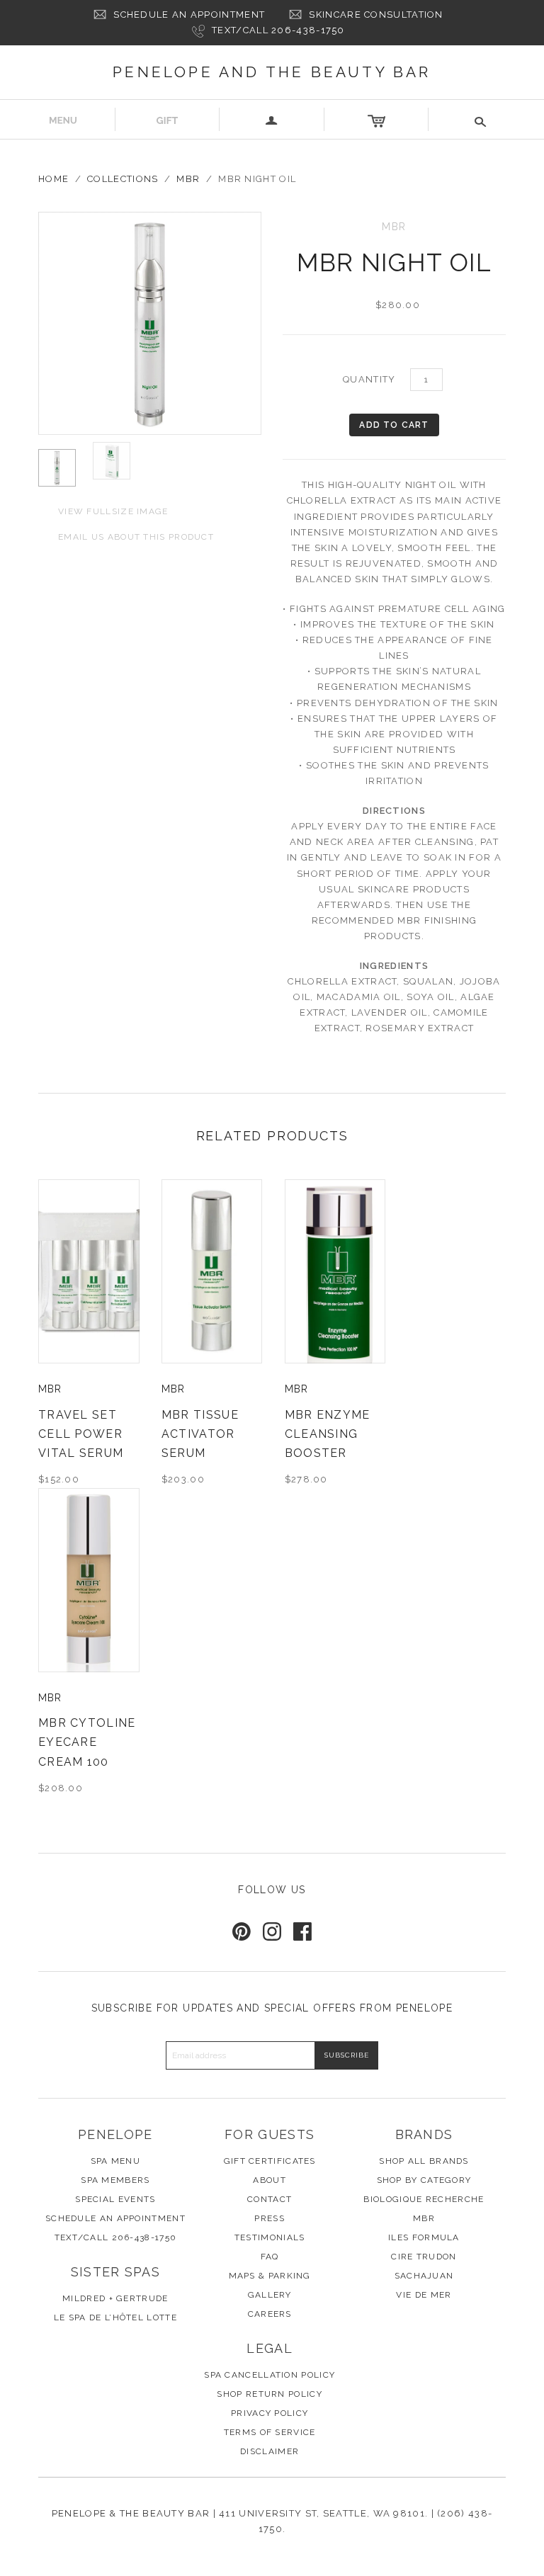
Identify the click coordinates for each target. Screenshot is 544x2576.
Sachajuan (424, 2276)
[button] (481, 119)
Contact (270, 2199)
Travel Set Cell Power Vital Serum (81, 1434)
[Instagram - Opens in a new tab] (272, 1931)
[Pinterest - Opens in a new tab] (242, 1931)
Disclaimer (270, 2451)
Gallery (270, 2295)
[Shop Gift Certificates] (168, 119)
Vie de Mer (424, 2295)
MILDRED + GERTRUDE (115, 2298)
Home (53, 179)
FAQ (270, 2257)
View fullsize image (103, 510)
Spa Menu (115, 2161)
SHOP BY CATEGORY (424, 2180)
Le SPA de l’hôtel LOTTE (115, 2317)
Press (270, 2218)
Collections (123, 179)
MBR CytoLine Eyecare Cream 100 (87, 1742)
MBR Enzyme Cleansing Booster (328, 1434)
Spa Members (115, 2180)
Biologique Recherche (424, 2199)
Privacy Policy (270, 2413)
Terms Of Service (270, 2432)
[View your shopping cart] (377, 119)
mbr (50, 1389)
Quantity (369, 379)
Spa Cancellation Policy (270, 2375)
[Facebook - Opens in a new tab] (302, 1931)
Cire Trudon (424, 2257)
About (270, 2180)
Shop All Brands (424, 2161)
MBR (188, 179)
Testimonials (270, 2237)
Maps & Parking (270, 2276)
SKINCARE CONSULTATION (376, 15)
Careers (270, 2314)
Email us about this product (126, 536)
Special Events (115, 2199)
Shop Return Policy (269, 2394)
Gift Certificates (270, 2161)
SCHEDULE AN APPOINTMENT (189, 15)
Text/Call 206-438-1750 (278, 30)
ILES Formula (424, 2237)
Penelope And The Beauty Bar (272, 72)
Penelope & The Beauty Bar (131, 2513)
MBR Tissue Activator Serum (200, 1434)
